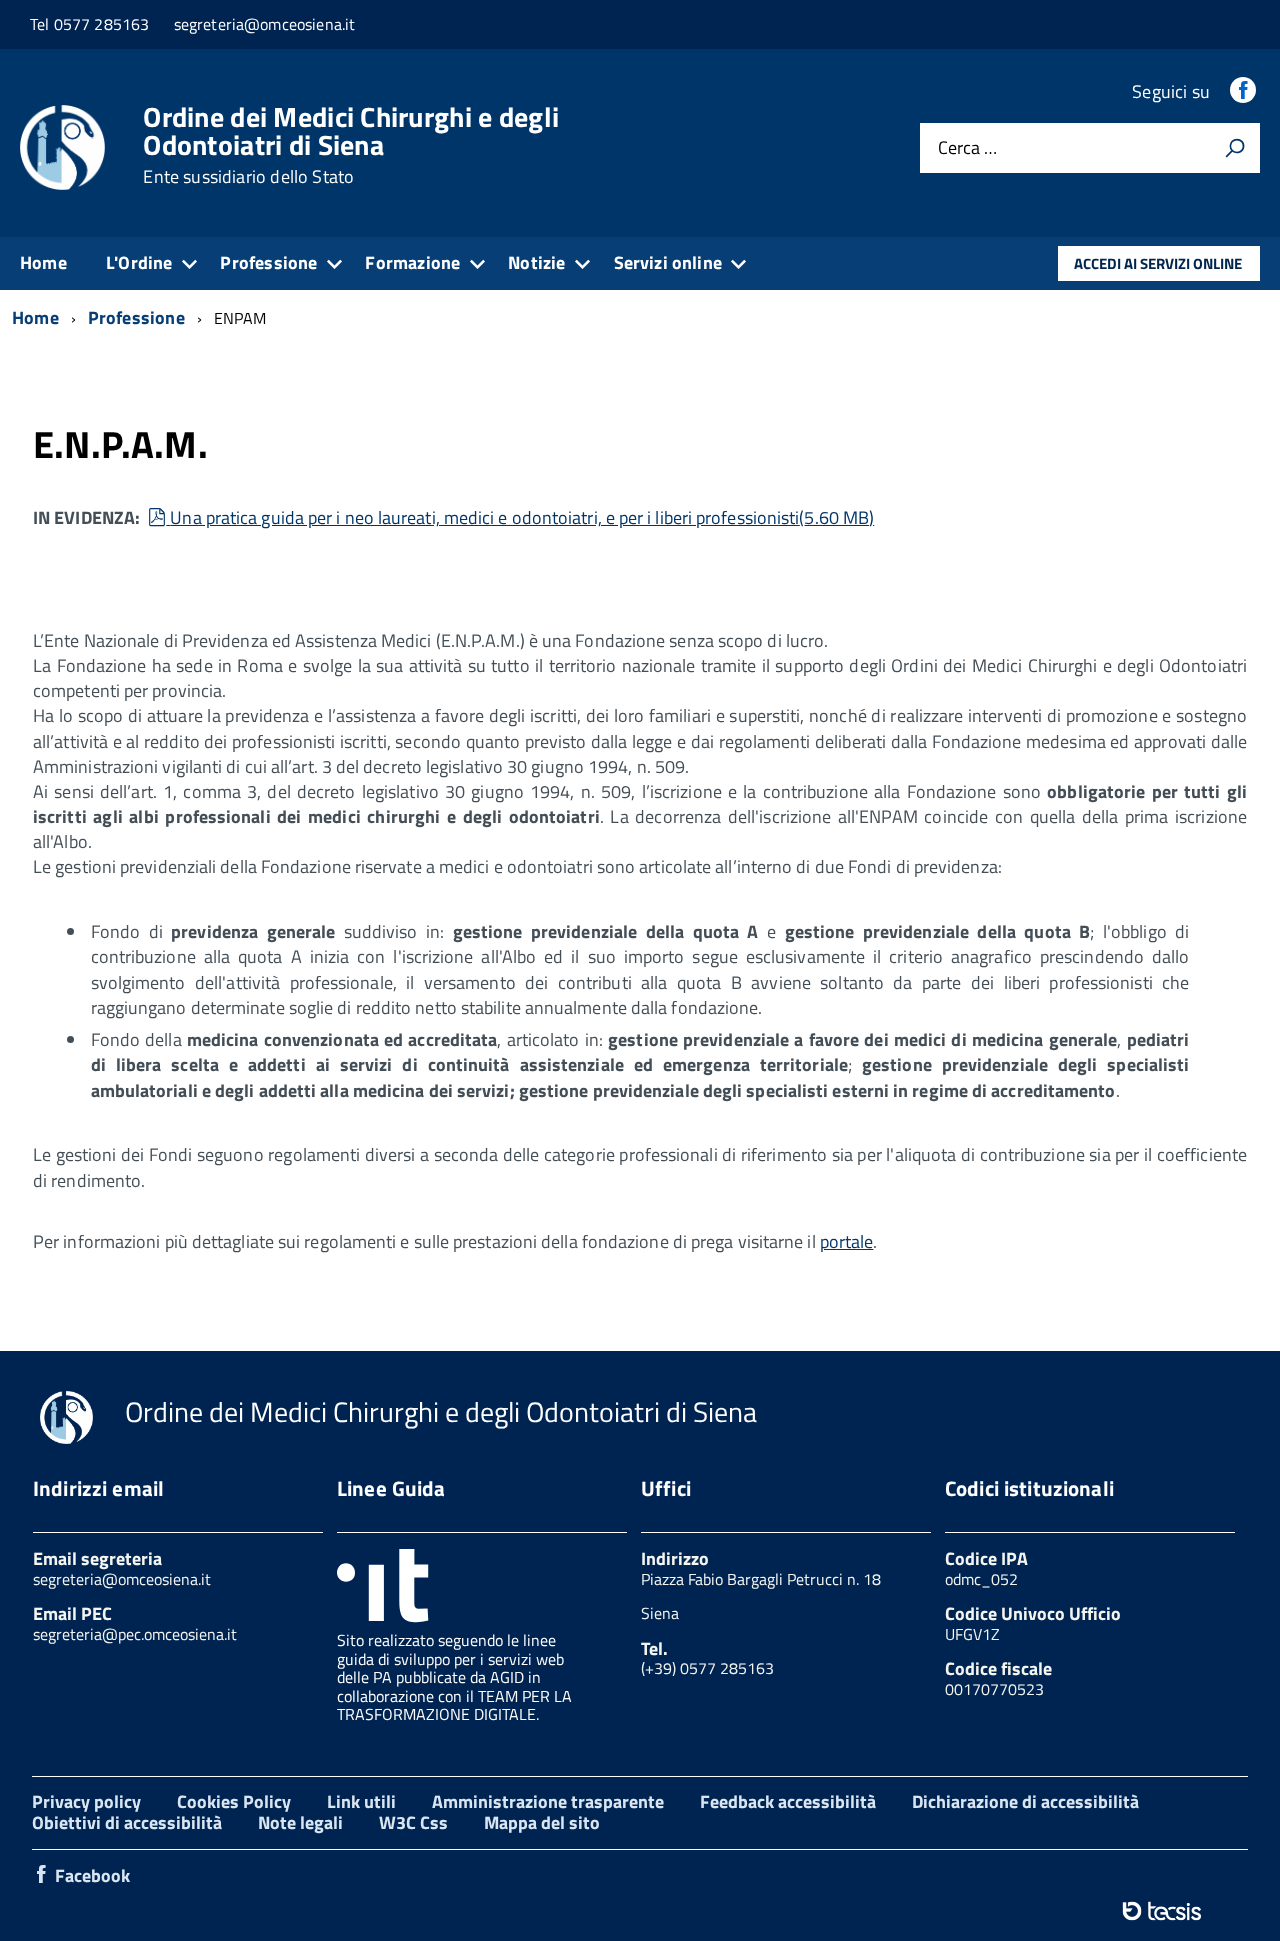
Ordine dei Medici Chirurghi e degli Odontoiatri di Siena (351, 145)
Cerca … (967, 148)
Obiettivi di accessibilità (127, 1822)
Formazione (412, 262)
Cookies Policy (234, 1801)
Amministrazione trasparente (548, 1801)
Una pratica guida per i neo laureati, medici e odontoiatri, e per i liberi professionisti (521, 517)
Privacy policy (86, 1801)
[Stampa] (1235, 148)
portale (847, 1241)
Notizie (536, 262)
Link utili (361, 1801)
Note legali (300, 1822)
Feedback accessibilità (788, 1801)
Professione (268, 262)
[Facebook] (1245, 91)
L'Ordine (139, 262)
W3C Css (413, 1822)
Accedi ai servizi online (1158, 263)
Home (43, 262)
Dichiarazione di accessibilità (1025, 1801)
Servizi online (668, 262)
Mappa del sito (542, 1822)
